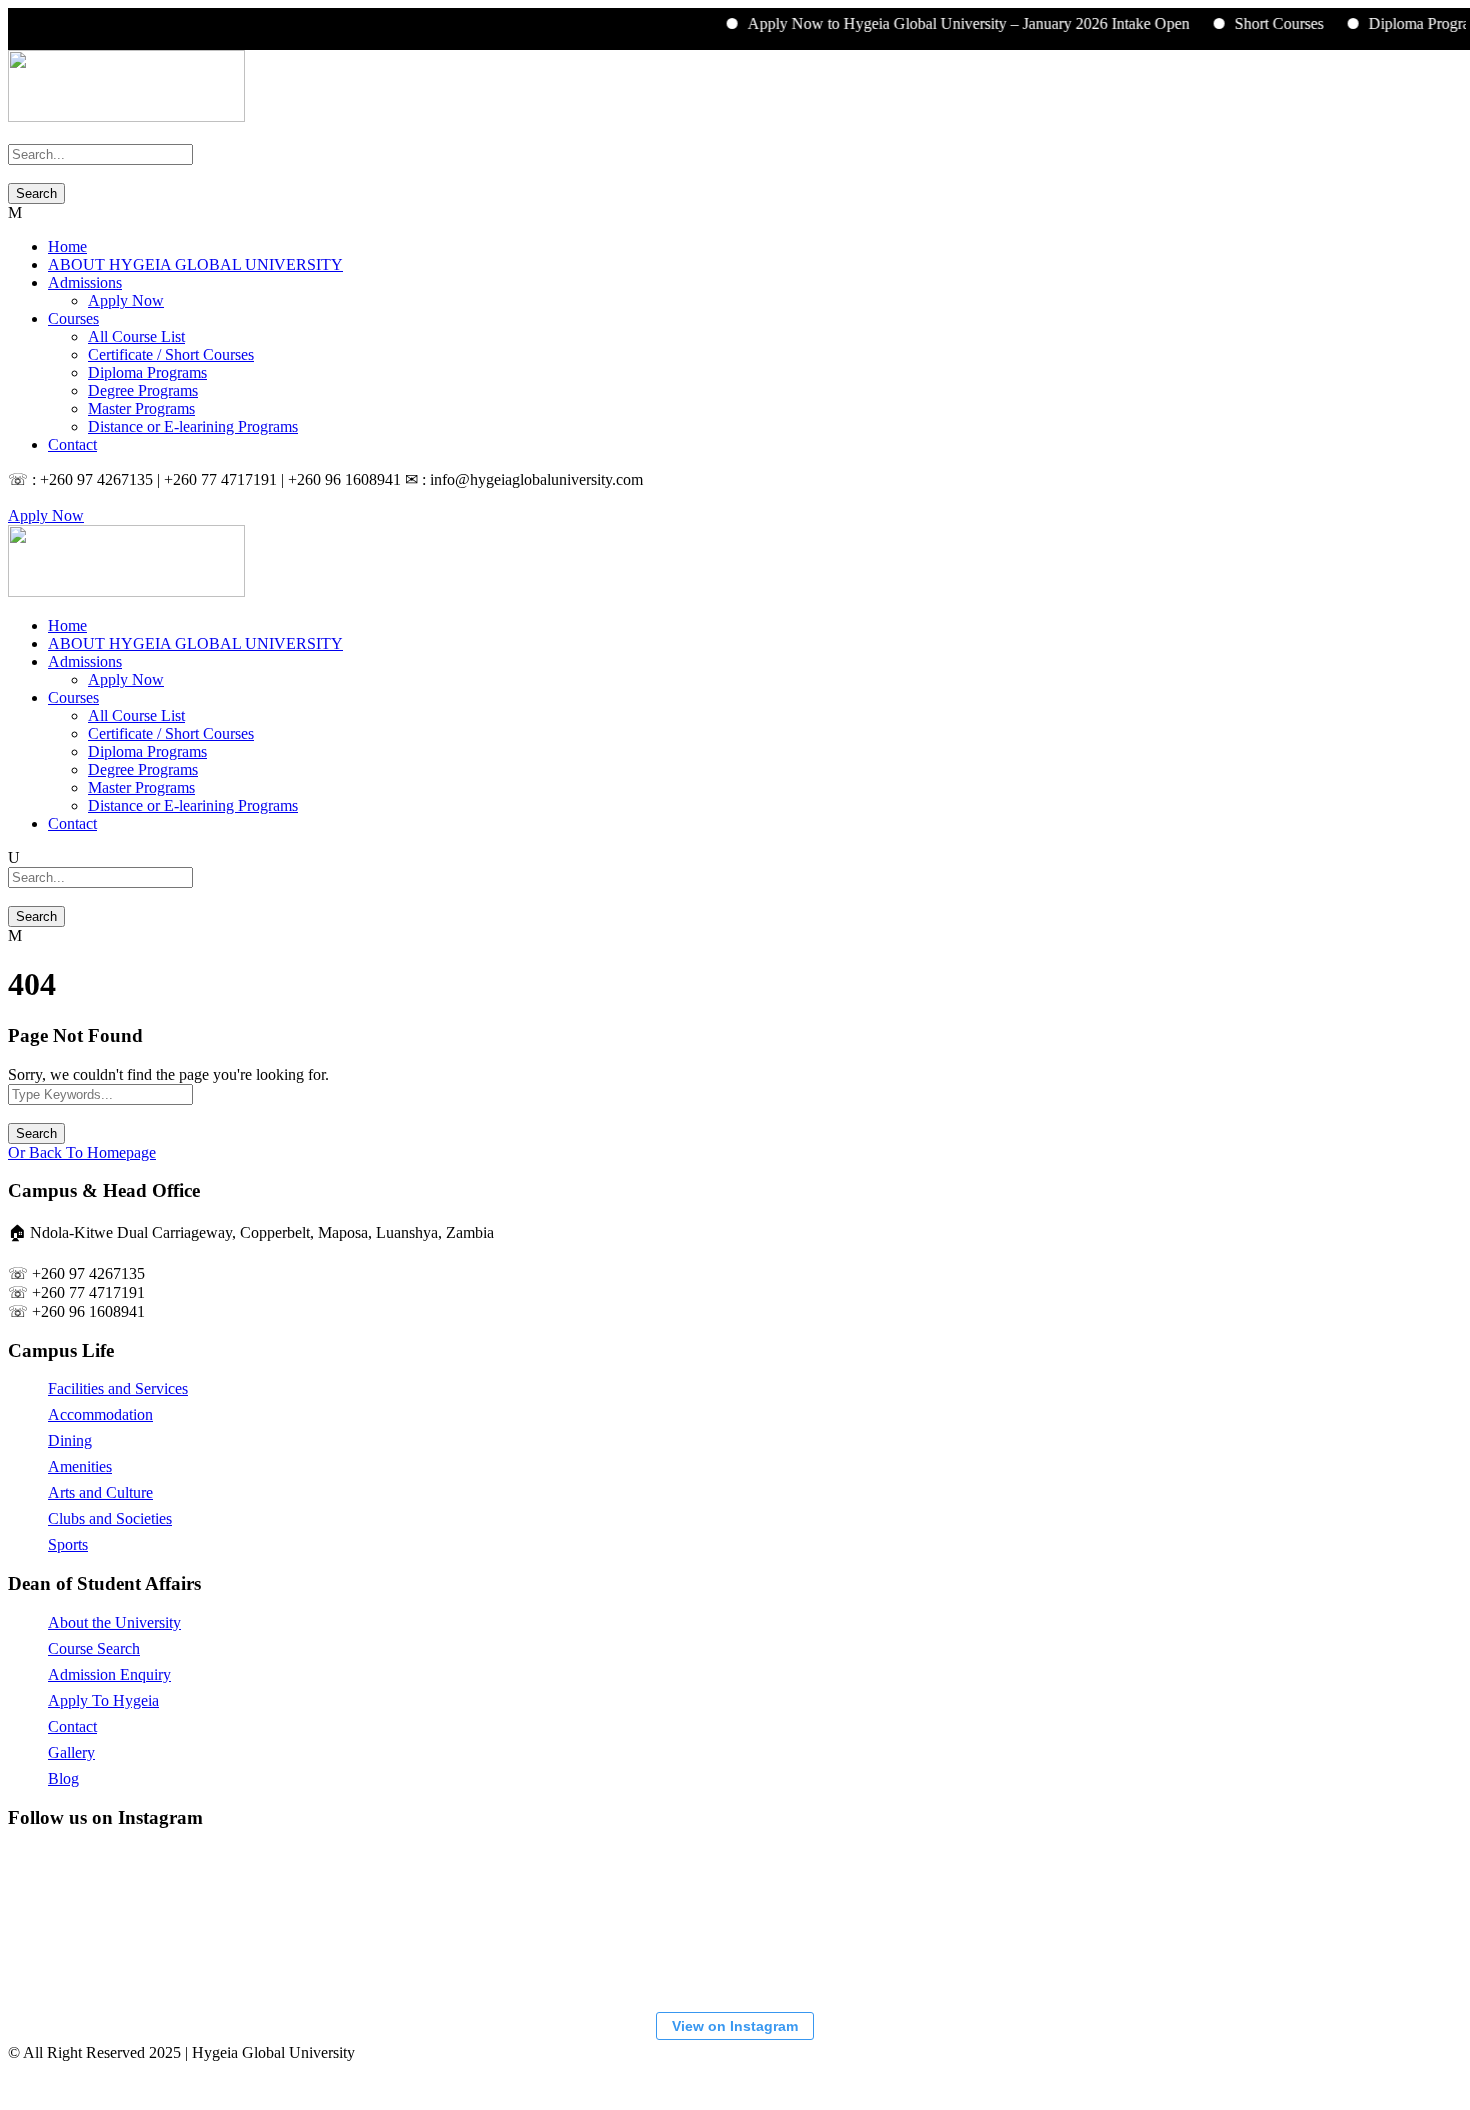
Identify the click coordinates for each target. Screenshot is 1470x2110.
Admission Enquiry (109, 1674)
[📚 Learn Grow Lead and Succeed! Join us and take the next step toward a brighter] (123, 1922)
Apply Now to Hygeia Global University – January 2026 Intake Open (943, 23)
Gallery (71, 1752)
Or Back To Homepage (82, 1152)
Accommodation (100, 1414)
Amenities (80, 1466)
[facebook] (26, 497)
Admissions (85, 282)
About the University (114, 1622)
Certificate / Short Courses (171, 354)
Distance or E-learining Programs (193, 426)
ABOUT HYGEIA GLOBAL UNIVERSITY (195, 264)
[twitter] (38, 497)
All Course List (136, 336)
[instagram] (50, 497)
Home (67, 246)
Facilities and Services (118, 1388)
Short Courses (1253, 23)
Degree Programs (143, 390)
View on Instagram (735, 2026)
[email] (14, 497)
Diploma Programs (1402, 23)
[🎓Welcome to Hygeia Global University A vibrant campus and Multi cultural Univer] (873, 1922)
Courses (73, 318)
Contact (72, 444)
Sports (68, 1544)
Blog (63, 1778)
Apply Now (126, 300)
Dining (70, 1440)
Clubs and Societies (110, 1518)
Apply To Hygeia (103, 1700)
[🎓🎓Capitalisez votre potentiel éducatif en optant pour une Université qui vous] (1323, 1922)
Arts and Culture (100, 1492)
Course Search (94, 1648)
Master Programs (141, 408)
